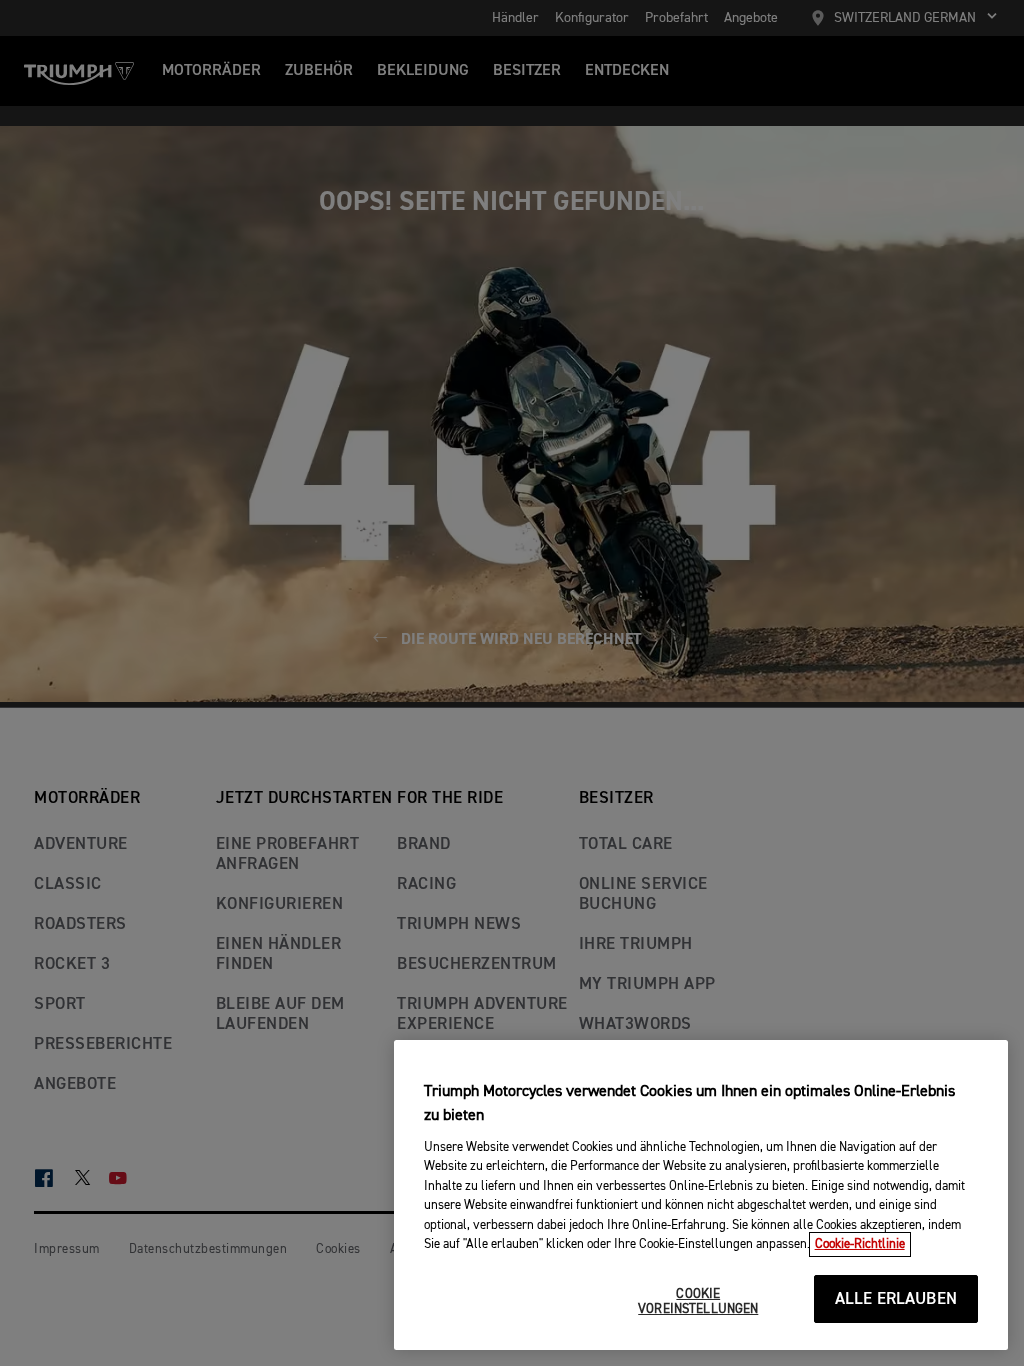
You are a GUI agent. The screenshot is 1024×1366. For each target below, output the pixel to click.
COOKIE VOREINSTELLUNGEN (698, 1302)
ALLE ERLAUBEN (896, 1299)
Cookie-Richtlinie (860, 1244)
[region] (701, 1195)
